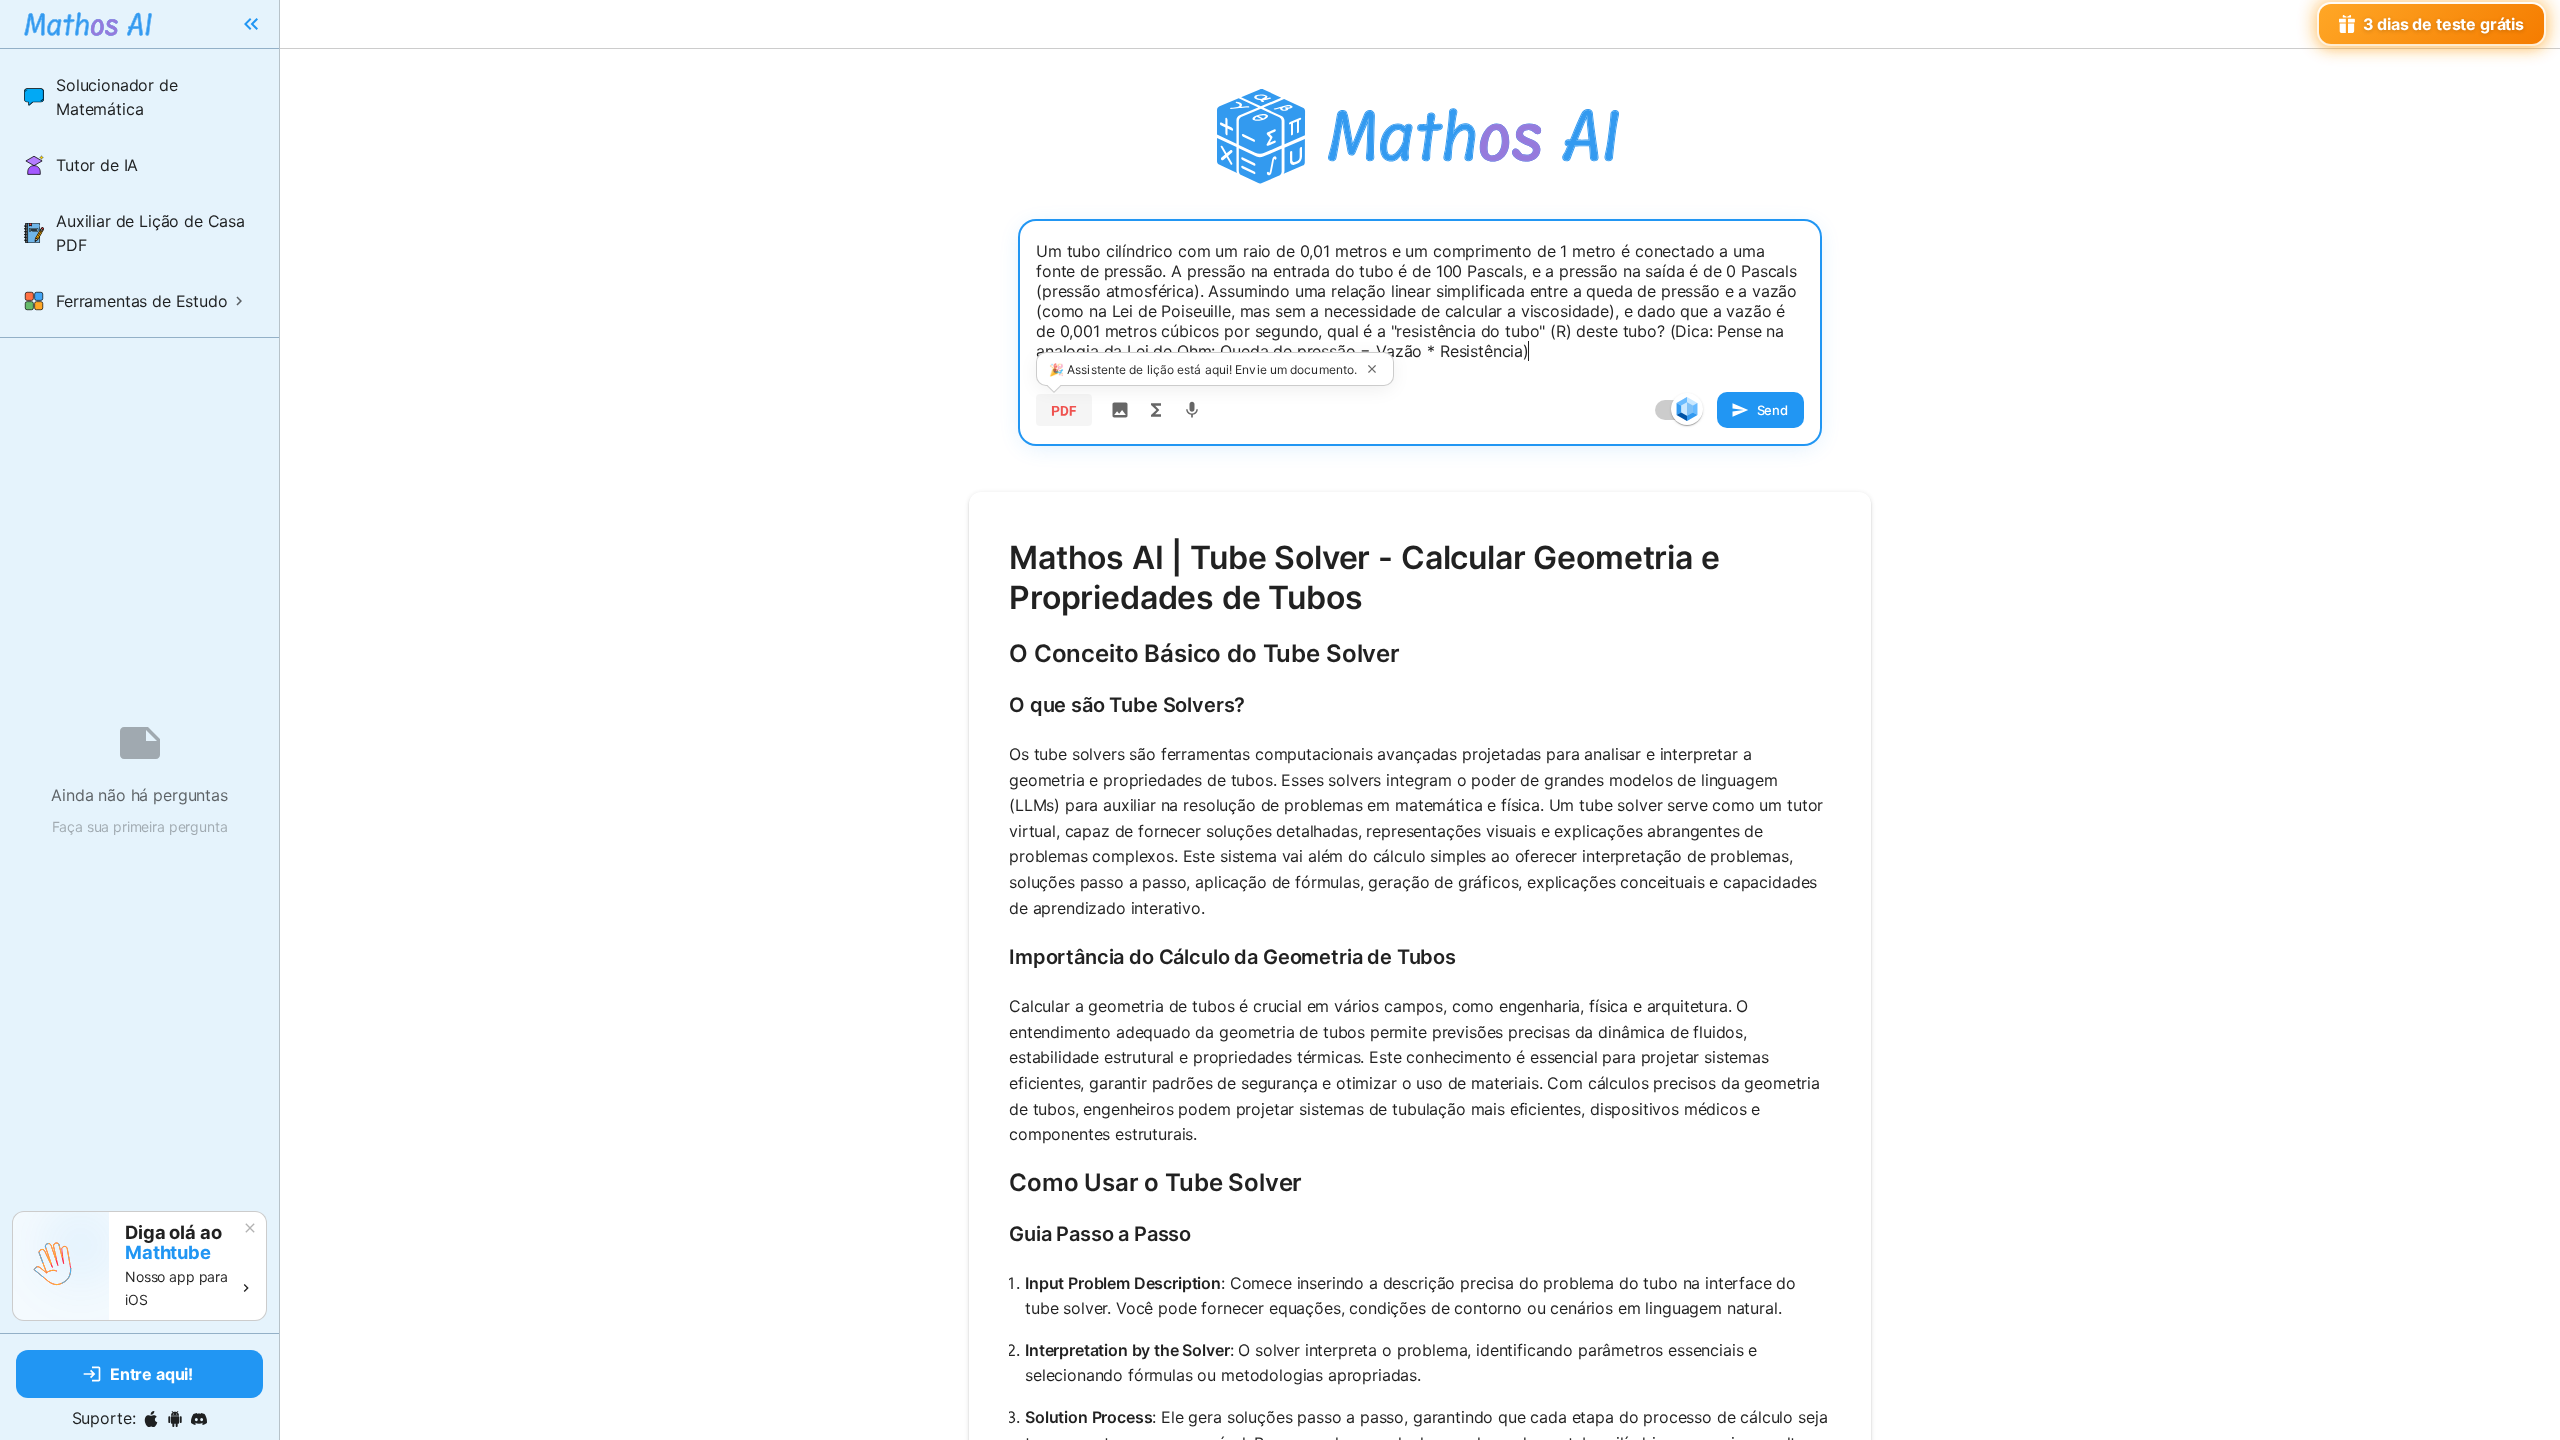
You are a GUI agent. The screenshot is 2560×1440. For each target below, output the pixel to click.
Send (1772, 410)
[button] (139, 97)
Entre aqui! (151, 1374)
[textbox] (1420, 301)
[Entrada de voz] (1192, 410)
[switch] (1687, 409)
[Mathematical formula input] (1156, 410)
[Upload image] (1120, 410)
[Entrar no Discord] (199, 1419)
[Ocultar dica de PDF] (1372, 369)
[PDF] (1064, 410)
